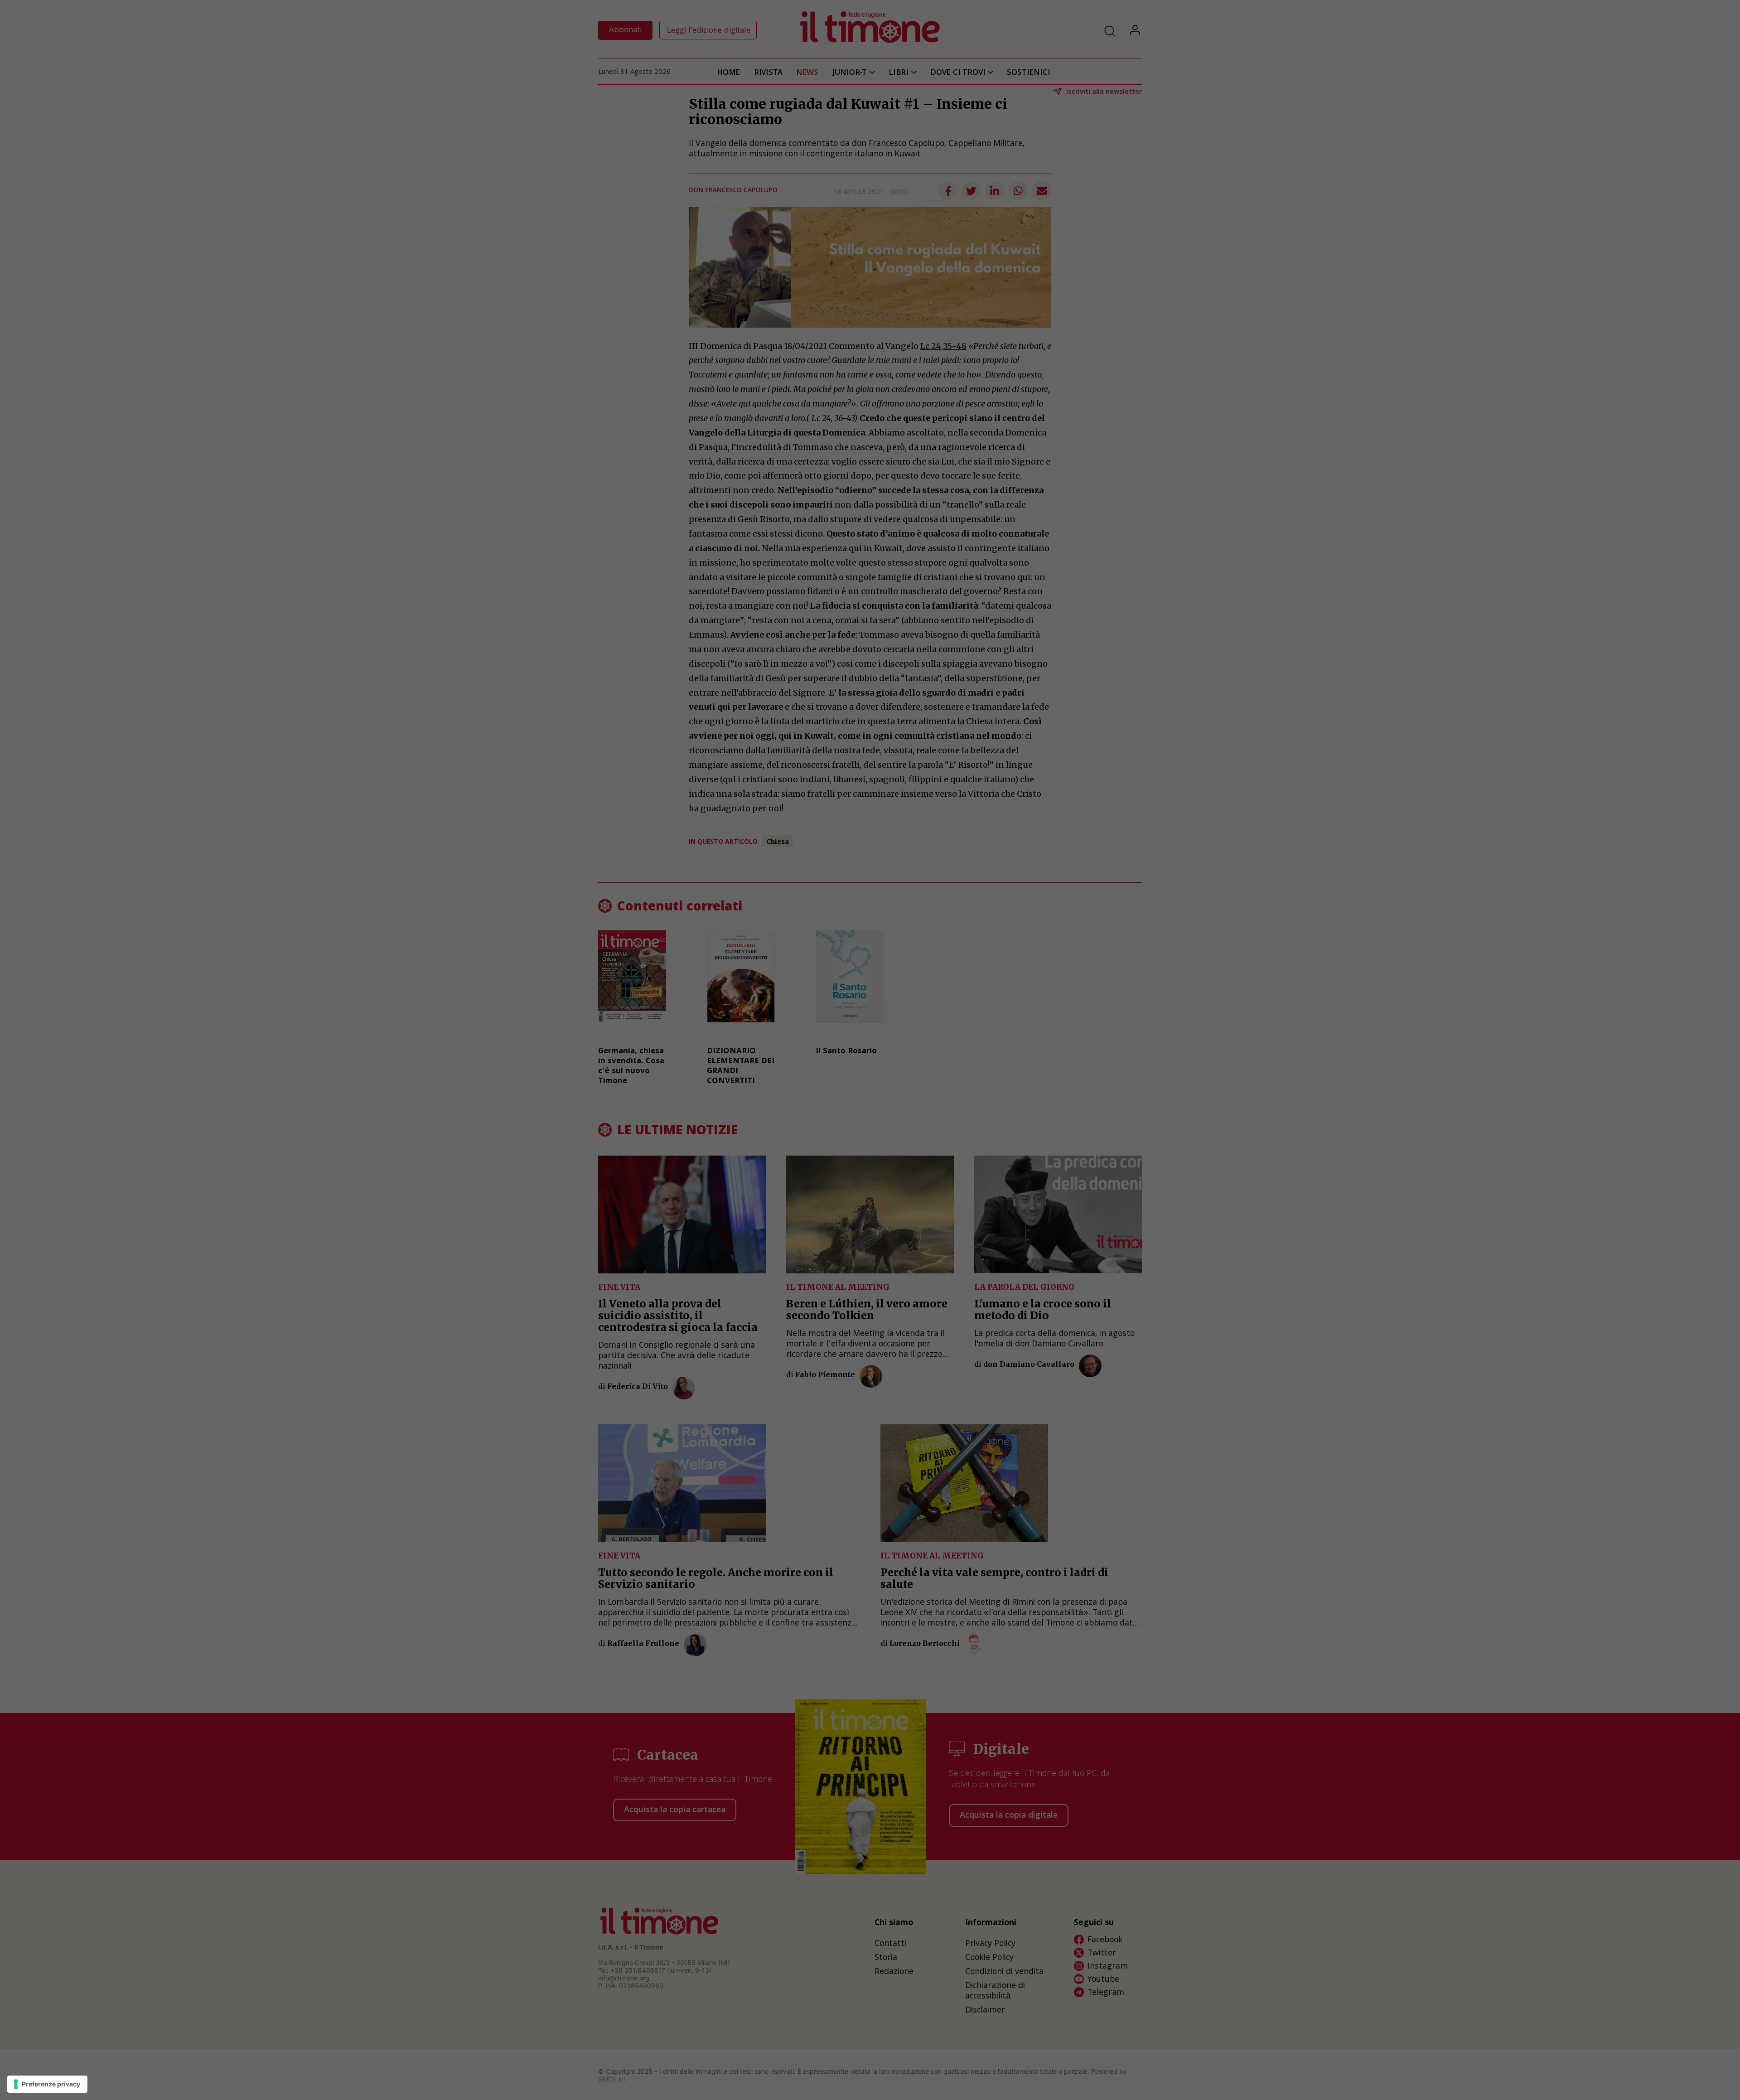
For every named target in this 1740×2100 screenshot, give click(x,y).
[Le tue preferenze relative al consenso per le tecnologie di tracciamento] (47, 2084)
